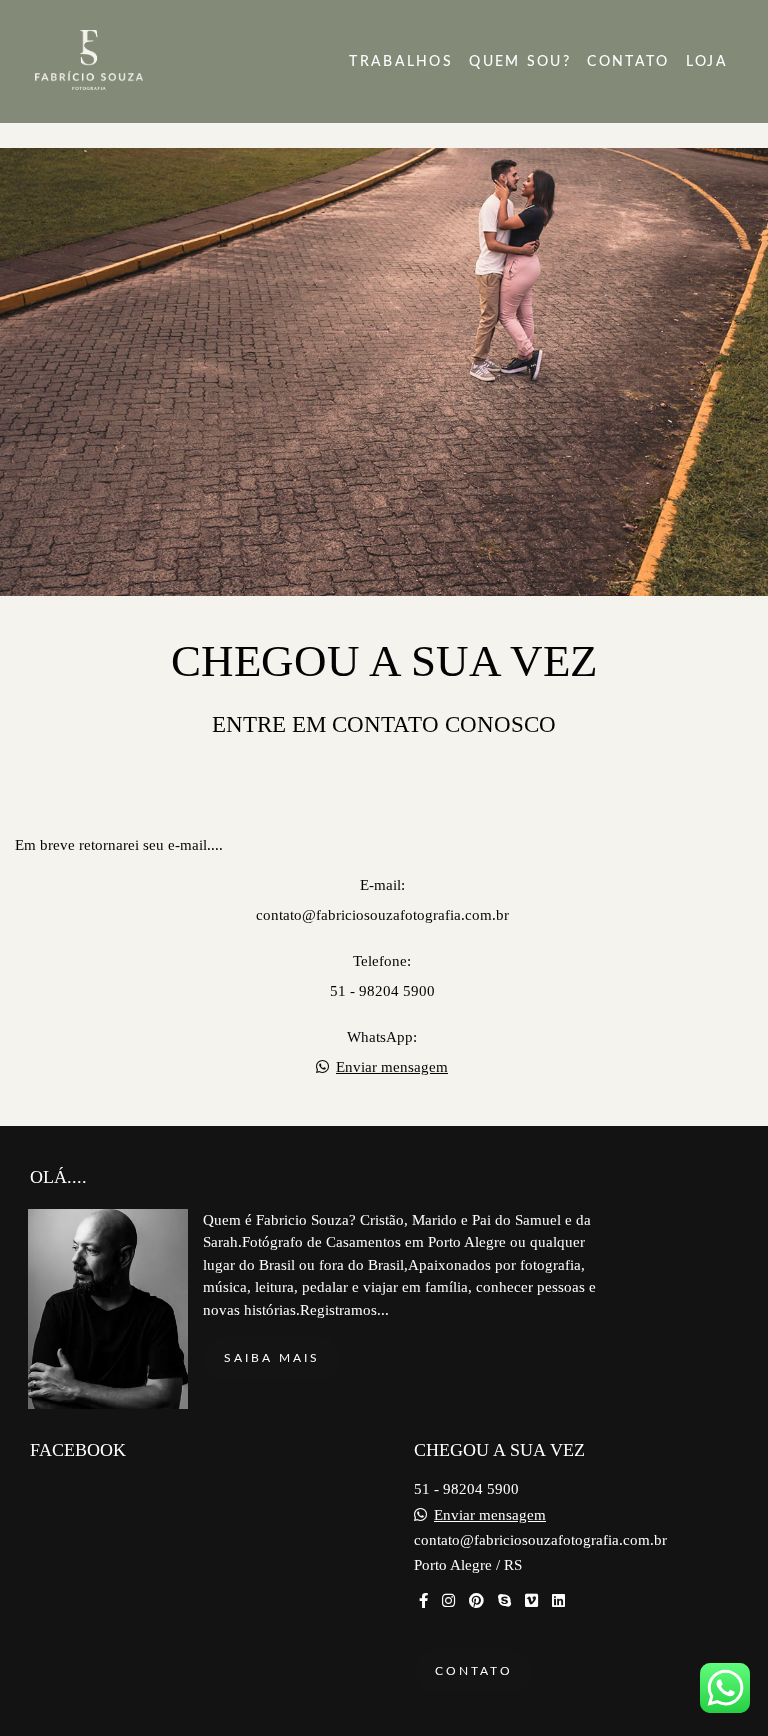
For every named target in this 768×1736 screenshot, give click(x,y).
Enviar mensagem (392, 1067)
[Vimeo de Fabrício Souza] (531, 1601)
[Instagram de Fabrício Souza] (448, 1601)
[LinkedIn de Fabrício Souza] (558, 1601)
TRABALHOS (401, 62)
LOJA (707, 62)
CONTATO (628, 62)
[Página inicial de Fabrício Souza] (132, 61)
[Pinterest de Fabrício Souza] (476, 1601)
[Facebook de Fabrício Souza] (423, 1601)
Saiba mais (272, 1358)
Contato (474, 1671)
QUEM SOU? (520, 62)
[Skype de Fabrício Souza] (504, 1601)
